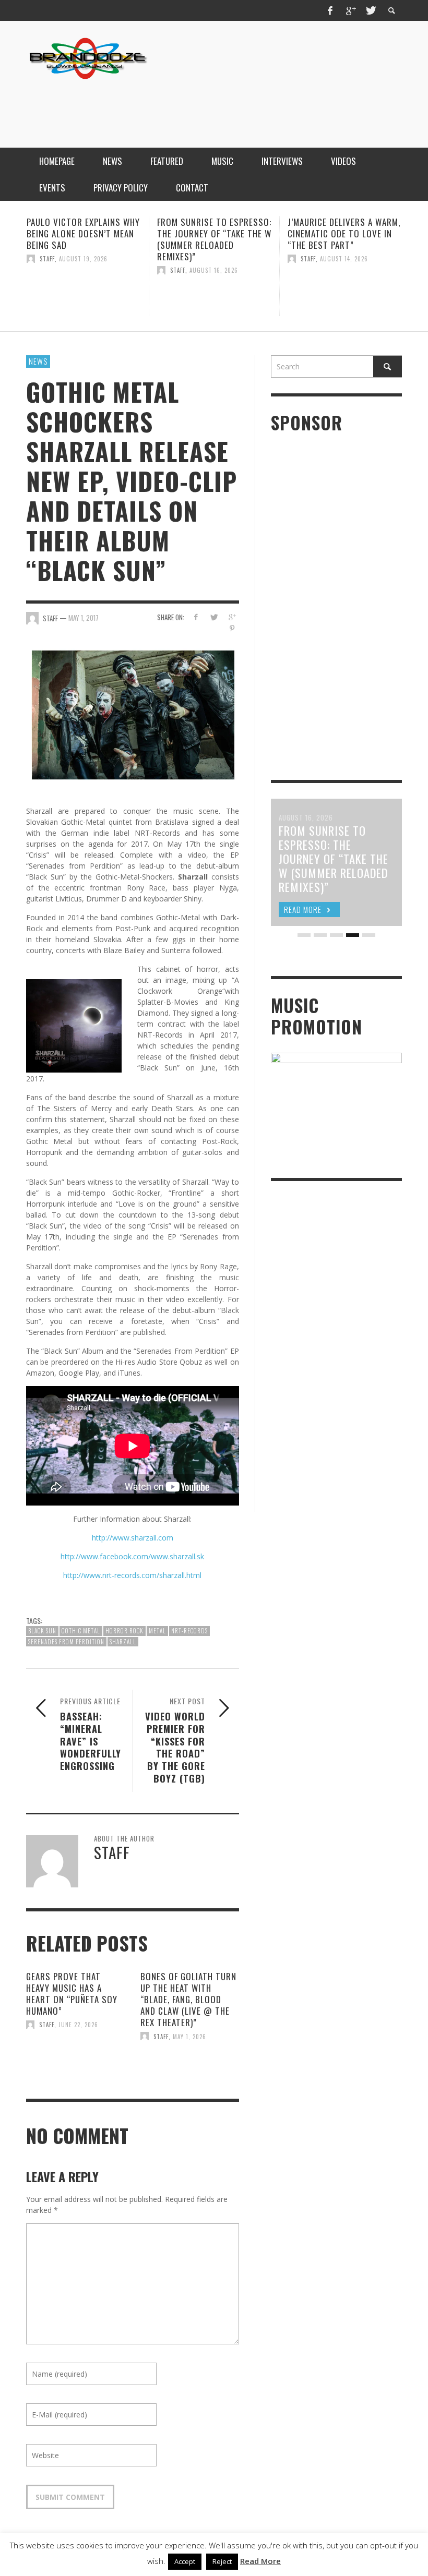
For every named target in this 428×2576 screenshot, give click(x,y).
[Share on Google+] (232, 617)
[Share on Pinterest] (232, 628)
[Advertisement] (212, 106)
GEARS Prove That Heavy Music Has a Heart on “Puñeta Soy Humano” (72, 1994)
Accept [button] (185, 2561)
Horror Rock (124, 1631)
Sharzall (123, 1642)
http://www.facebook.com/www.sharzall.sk (132, 1556)
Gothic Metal (81, 1631)
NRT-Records (189, 1631)
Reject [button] (222, 2561)
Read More (260, 2561)
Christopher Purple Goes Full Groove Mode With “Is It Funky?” (343, 233)
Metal (157, 1631)
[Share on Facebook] (195, 617)
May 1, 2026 (189, 2036)
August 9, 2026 (343, 259)
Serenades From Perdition (66, 1642)
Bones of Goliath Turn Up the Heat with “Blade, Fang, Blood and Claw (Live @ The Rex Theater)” (188, 1999)
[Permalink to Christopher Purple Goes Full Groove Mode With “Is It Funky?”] (345, 293)
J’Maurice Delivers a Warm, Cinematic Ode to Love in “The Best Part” (213, 233)
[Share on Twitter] (214, 617)
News (38, 361)
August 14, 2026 (213, 259)
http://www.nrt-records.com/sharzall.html (132, 1575)
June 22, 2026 (78, 2025)
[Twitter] (370, 10)
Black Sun (42, 1631)
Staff (47, 270)
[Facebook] (330, 10)
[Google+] (350, 10)
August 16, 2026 (83, 270)
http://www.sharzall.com (133, 1538)
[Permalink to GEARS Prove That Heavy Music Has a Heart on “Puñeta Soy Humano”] (75, 2053)
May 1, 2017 (84, 618)
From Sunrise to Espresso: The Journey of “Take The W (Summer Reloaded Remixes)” (84, 239)
